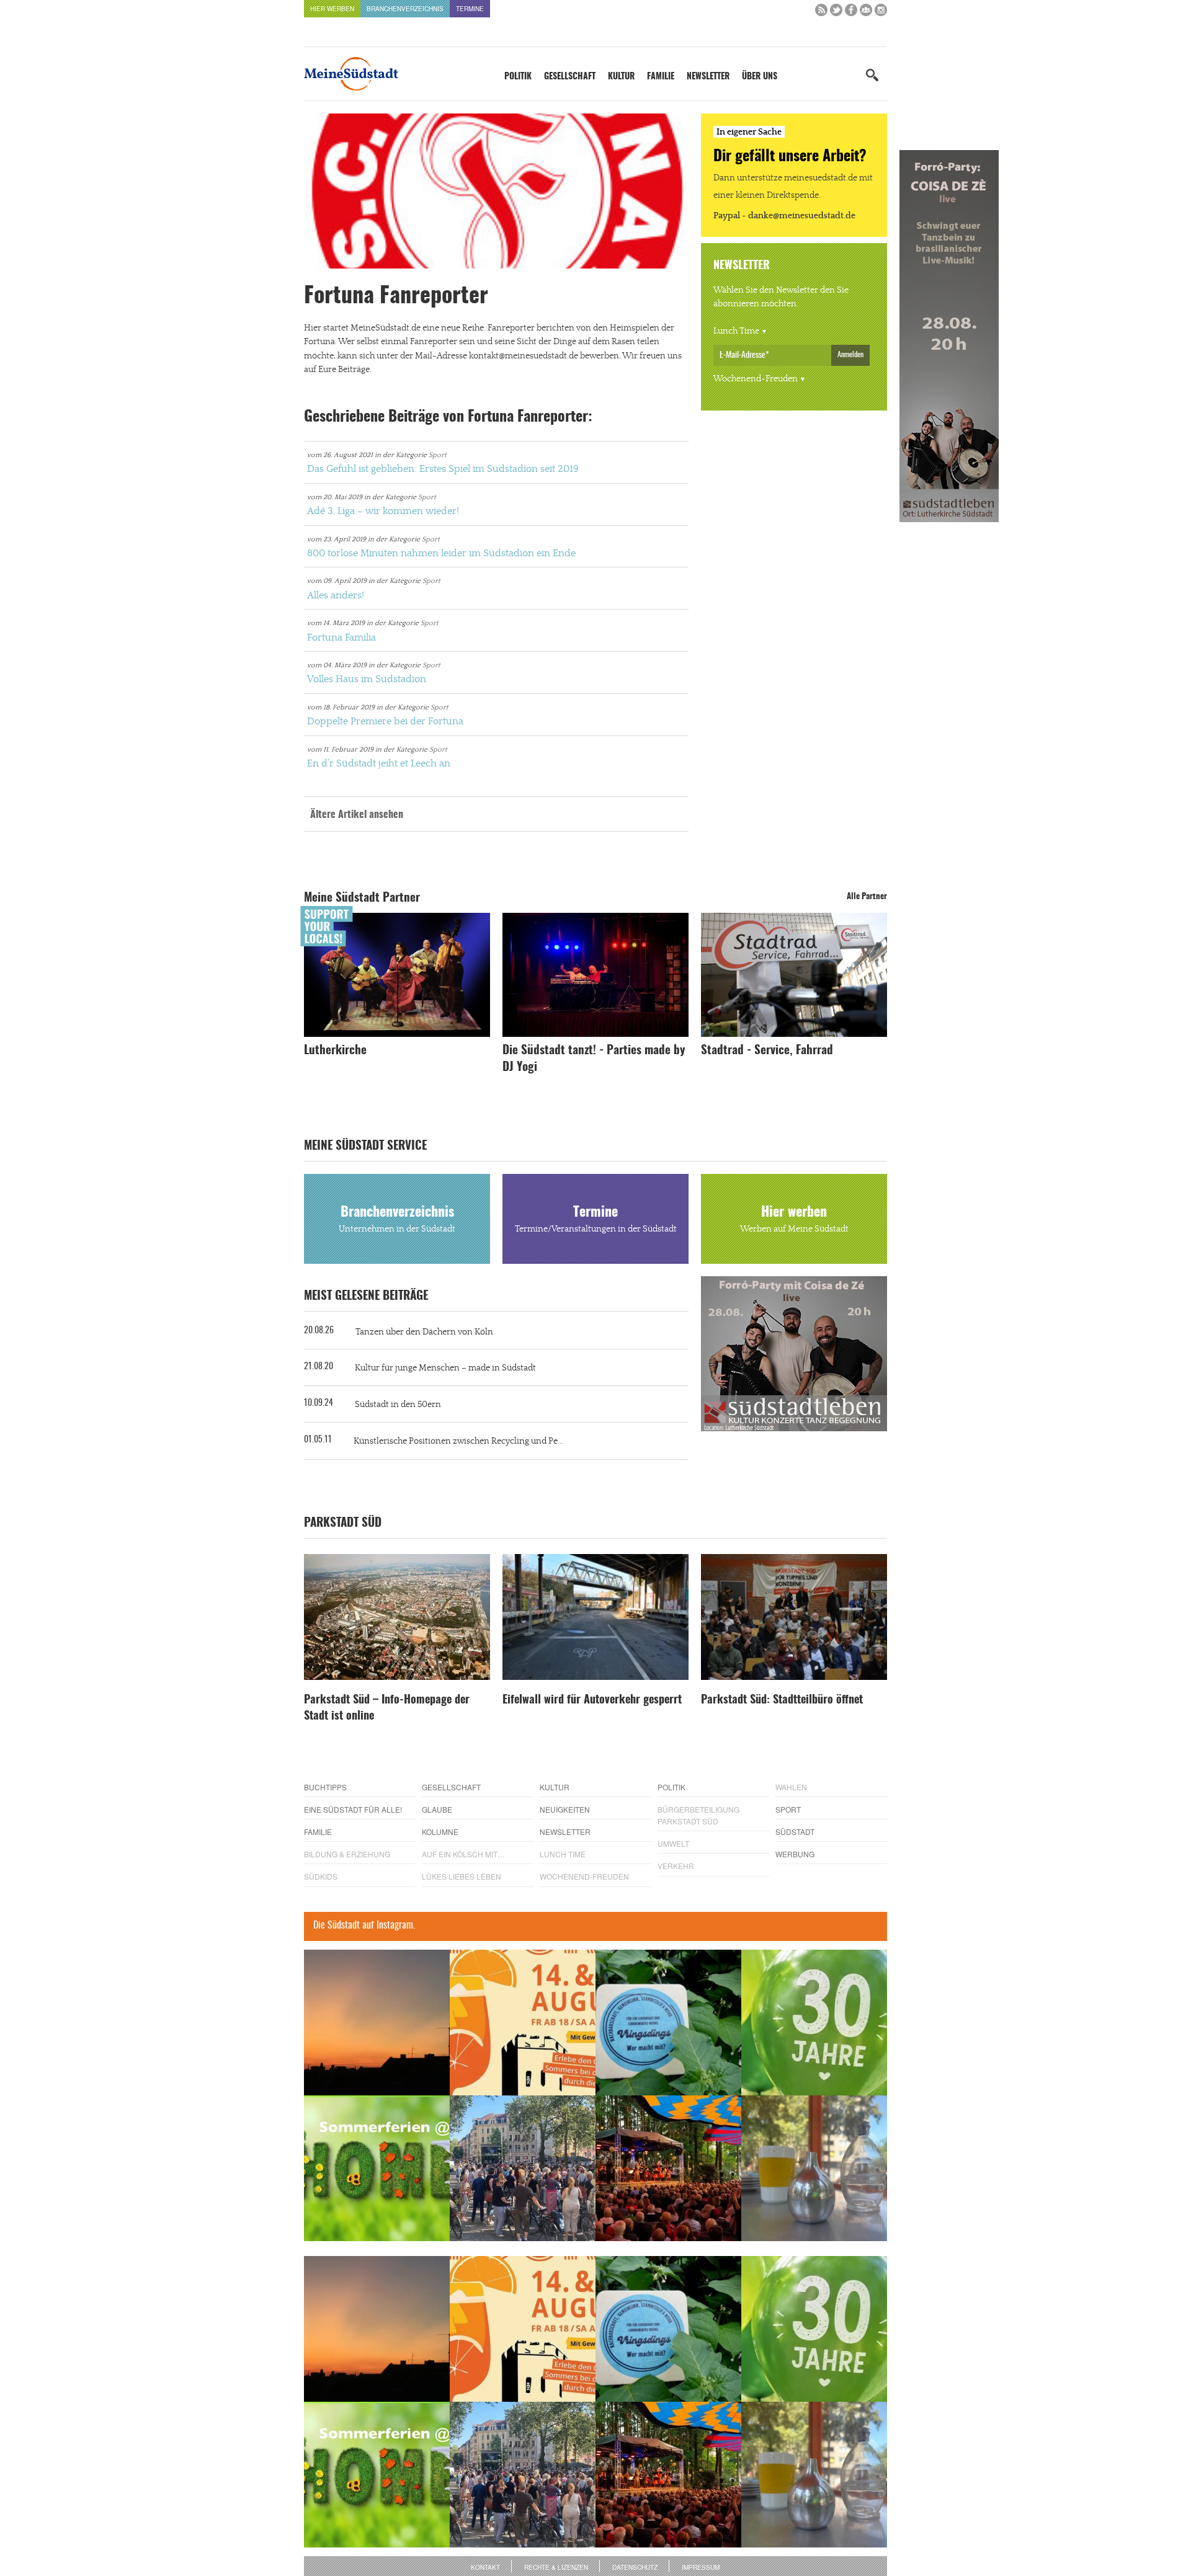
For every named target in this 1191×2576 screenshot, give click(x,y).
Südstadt (795, 1832)
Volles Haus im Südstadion (367, 679)
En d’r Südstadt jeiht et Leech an (379, 763)
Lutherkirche (335, 1051)
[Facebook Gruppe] (866, 13)
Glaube (437, 1809)
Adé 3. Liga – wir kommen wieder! (383, 511)
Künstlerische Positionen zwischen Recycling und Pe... (458, 1441)
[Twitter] (836, 13)
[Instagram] (881, 13)
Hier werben (332, 9)
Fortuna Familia (341, 637)
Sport (438, 455)
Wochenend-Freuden (756, 379)
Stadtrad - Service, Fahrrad (767, 1051)
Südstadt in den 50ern (398, 1405)
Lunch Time (736, 331)
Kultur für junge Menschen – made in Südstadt (445, 1368)
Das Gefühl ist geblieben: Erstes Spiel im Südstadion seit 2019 (443, 469)
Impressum (701, 2567)
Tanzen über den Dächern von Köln (424, 1332)
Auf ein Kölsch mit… (463, 1854)
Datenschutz (635, 2567)
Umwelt (673, 1843)
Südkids (321, 1876)
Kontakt (485, 2567)
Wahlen (791, 1787)
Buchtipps (325, 1787)
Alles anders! (336, 595)
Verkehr (676, 1866)
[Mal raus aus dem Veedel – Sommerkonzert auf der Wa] (668, 2168)
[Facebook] (851, 13)
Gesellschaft (570, 77)
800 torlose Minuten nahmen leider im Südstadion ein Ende (441, 553)
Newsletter (708, 77)
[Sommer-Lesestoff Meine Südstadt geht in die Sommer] (377, 2023)
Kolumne (440, 1832)
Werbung (795, 1854)
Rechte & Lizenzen (556, 2567)
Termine (470, 9)
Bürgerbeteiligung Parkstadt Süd (698, 1815)
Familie (661, 77)
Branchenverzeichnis (405, 9)
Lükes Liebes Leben (462, 1876)
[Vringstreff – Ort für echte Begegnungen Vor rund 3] (814, 2023)
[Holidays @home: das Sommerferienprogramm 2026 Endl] (377, 2168)
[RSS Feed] (821, 13)
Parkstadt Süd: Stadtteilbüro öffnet (782, 1700)
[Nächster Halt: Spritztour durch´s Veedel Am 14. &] (523, 2023)
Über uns (760, 77)
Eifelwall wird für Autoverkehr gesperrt (592, 1700)
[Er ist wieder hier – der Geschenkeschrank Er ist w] (814, 2168)
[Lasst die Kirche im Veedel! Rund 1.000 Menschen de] (523, 2168)
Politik (518, 77)
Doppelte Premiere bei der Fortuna (385, 721)
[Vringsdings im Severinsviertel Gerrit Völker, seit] (668, 2023)
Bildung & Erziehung (347, 1854)
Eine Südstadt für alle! (353, 1809)
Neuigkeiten (565, 1809)
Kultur (621, 77)
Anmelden (850, 355)
